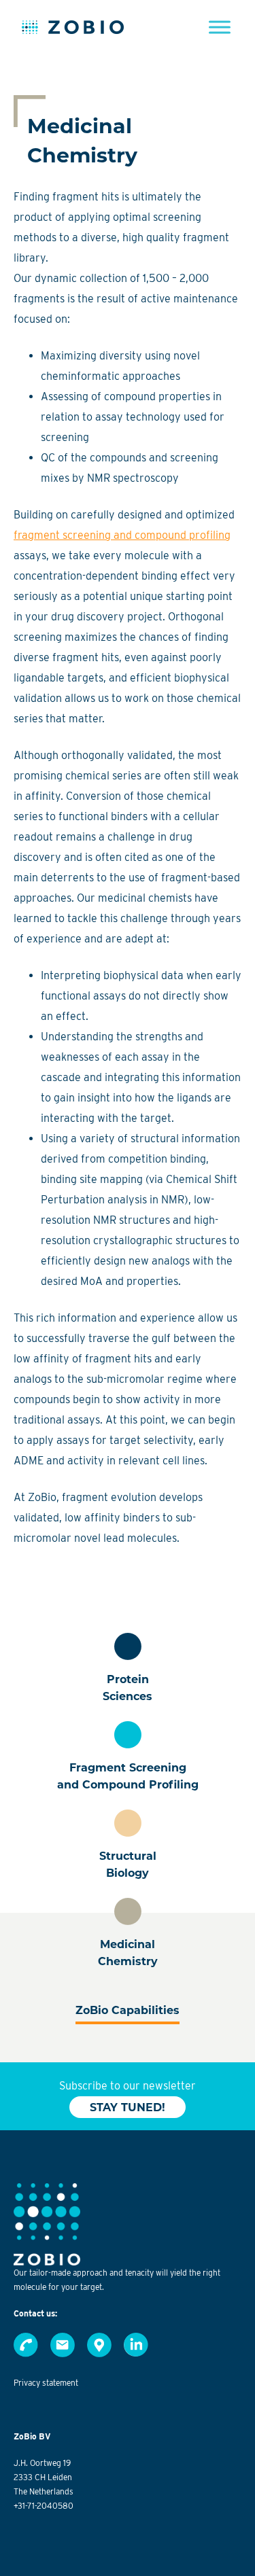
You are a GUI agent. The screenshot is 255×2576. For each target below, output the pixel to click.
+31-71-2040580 (44, 2506)
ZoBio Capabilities (128, 2010)
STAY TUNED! (128, 2107)
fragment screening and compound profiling (122, 535)
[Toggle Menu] (220, 27)
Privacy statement (46, 2383)
